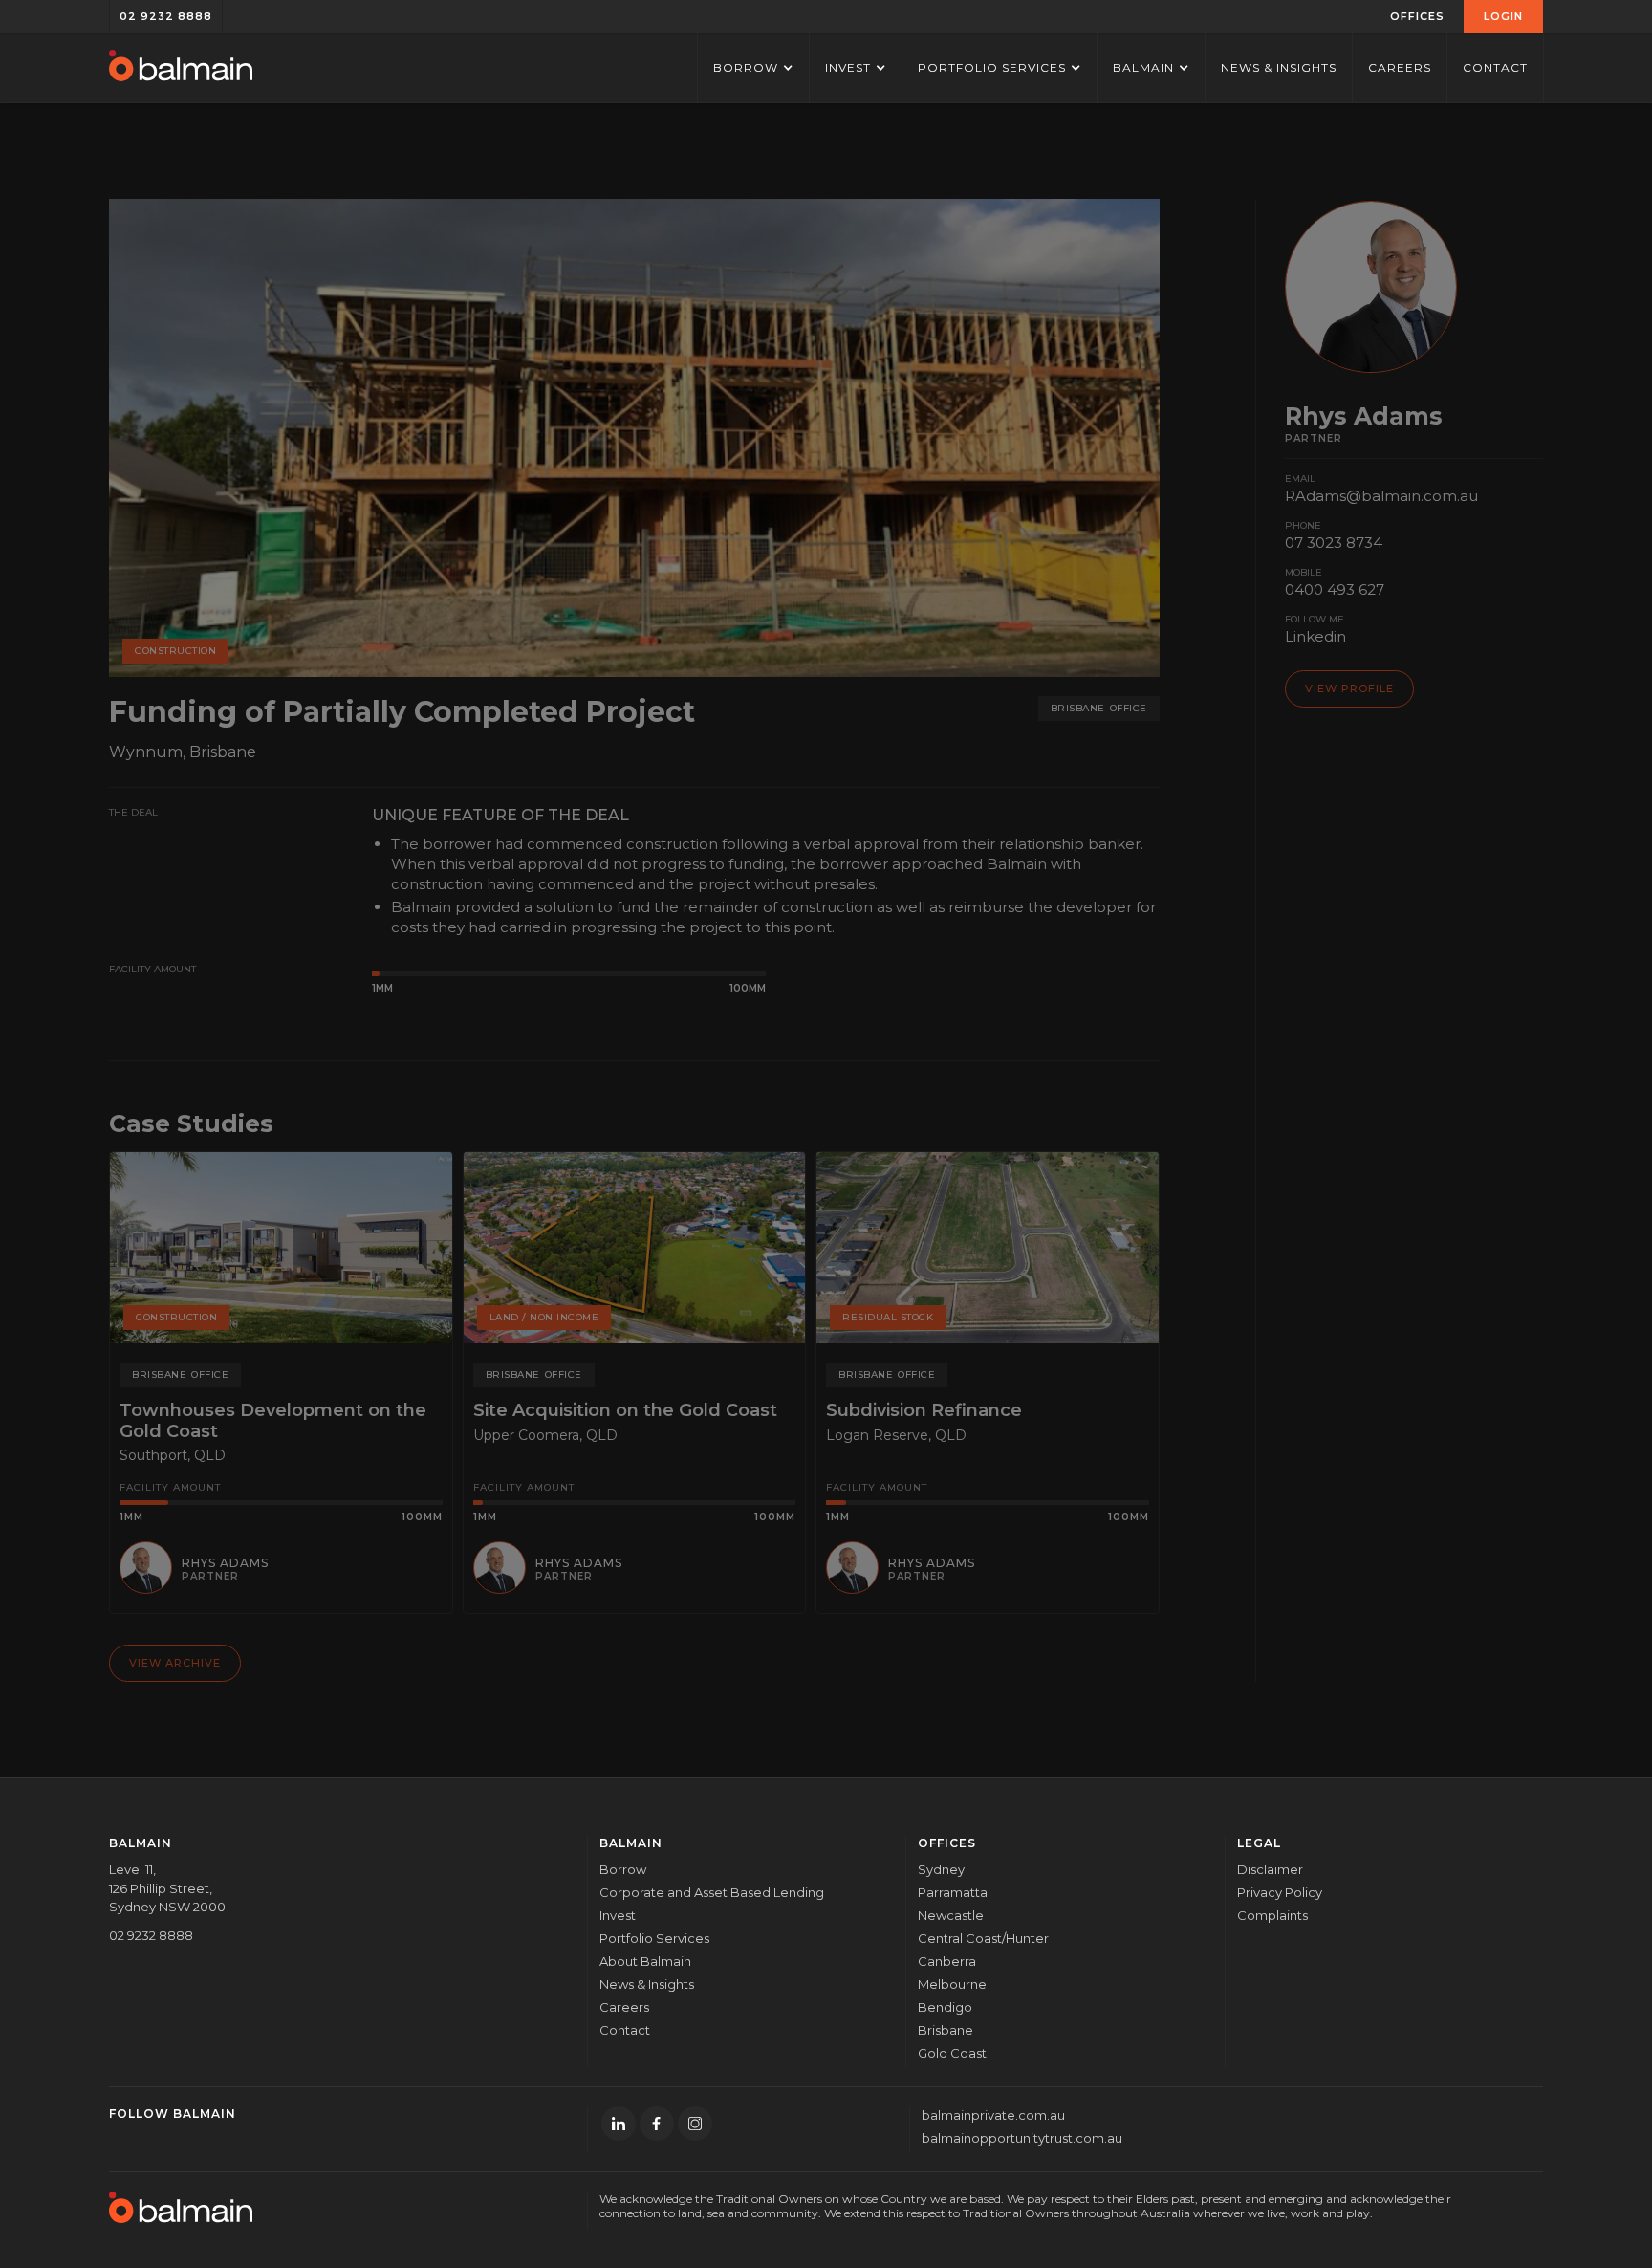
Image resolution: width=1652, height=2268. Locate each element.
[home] (181, 67)
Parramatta (953, 1892)
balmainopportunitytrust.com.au (1022, 2138)
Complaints (1272, 1915)
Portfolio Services (654, 1938)
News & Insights (1279, 67)
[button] (1418, 16)
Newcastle (951, 1915)
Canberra (947, 1961)
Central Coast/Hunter (983, 1938)
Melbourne (952, 1984)
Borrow (623, 1869)
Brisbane (946, 2030)
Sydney (941, 1869)
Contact (1495, 67)
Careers (1400, 67)
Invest (618, 1915)
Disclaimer (1270, 1869)
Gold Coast (952, 2053)
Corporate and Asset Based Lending (712, 1892)
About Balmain (645, 1961)
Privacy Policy (1280, 1892)
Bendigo (945, 2007)
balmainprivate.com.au (993, 2115)
